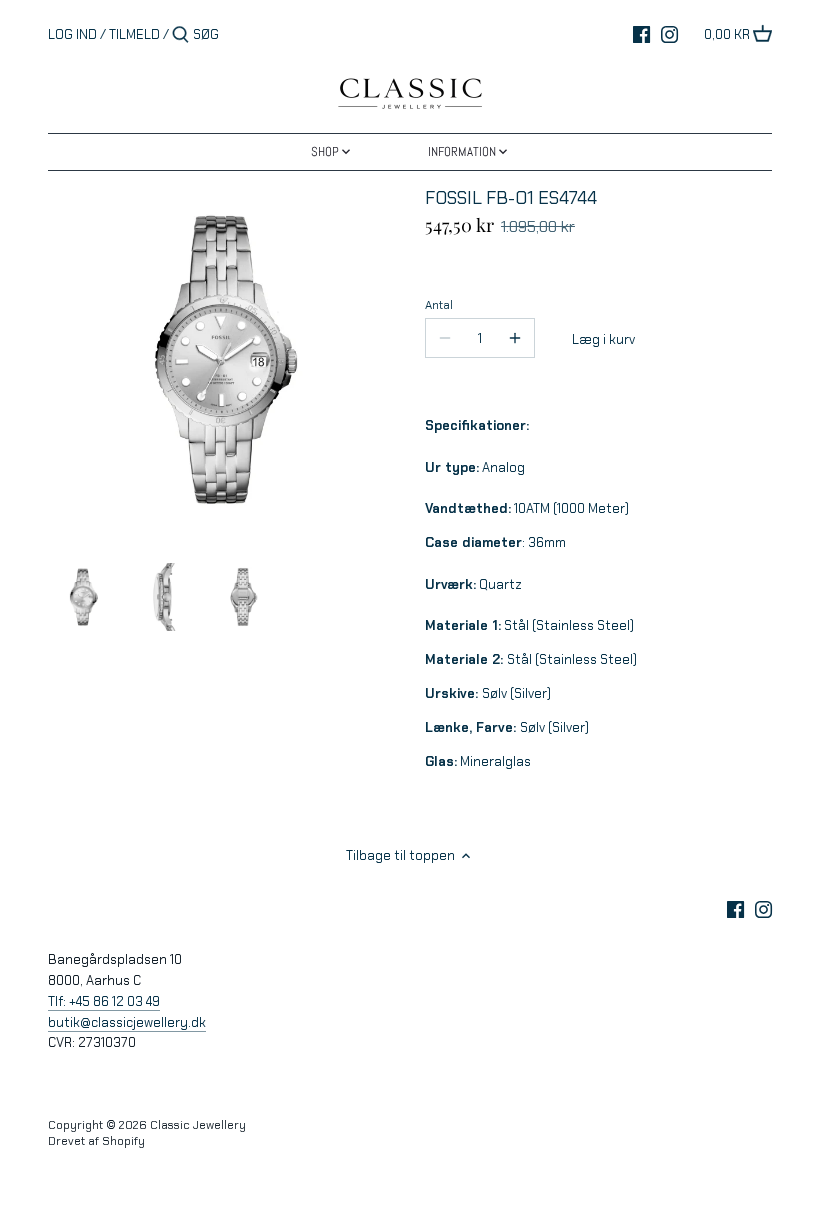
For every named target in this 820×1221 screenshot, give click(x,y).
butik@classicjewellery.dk (127, 1022)
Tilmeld (134, 34)
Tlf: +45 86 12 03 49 (104, 1001)
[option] (83, 597)
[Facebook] (641, 34)
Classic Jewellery (198, 1125)
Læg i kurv (603, 339)
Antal (439, 305)
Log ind (72, 34)
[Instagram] (669, 34)
